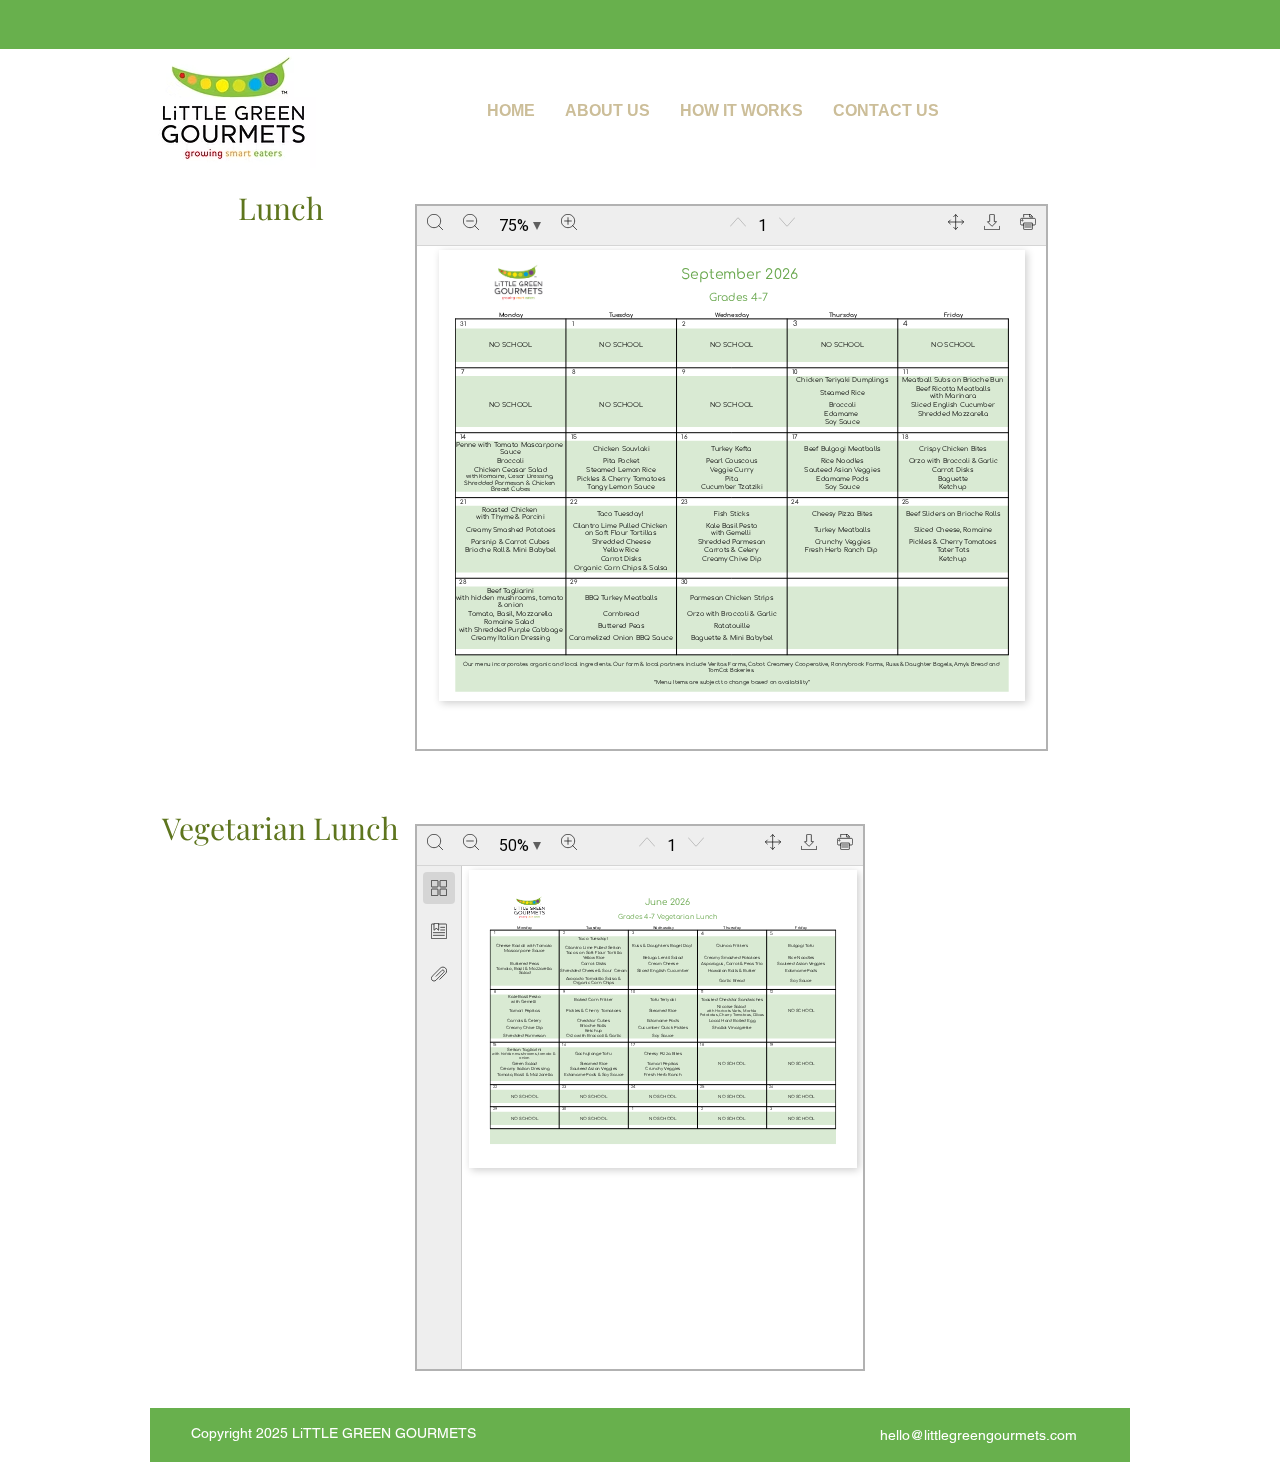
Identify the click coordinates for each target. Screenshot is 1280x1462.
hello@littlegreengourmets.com (978, 1435)
